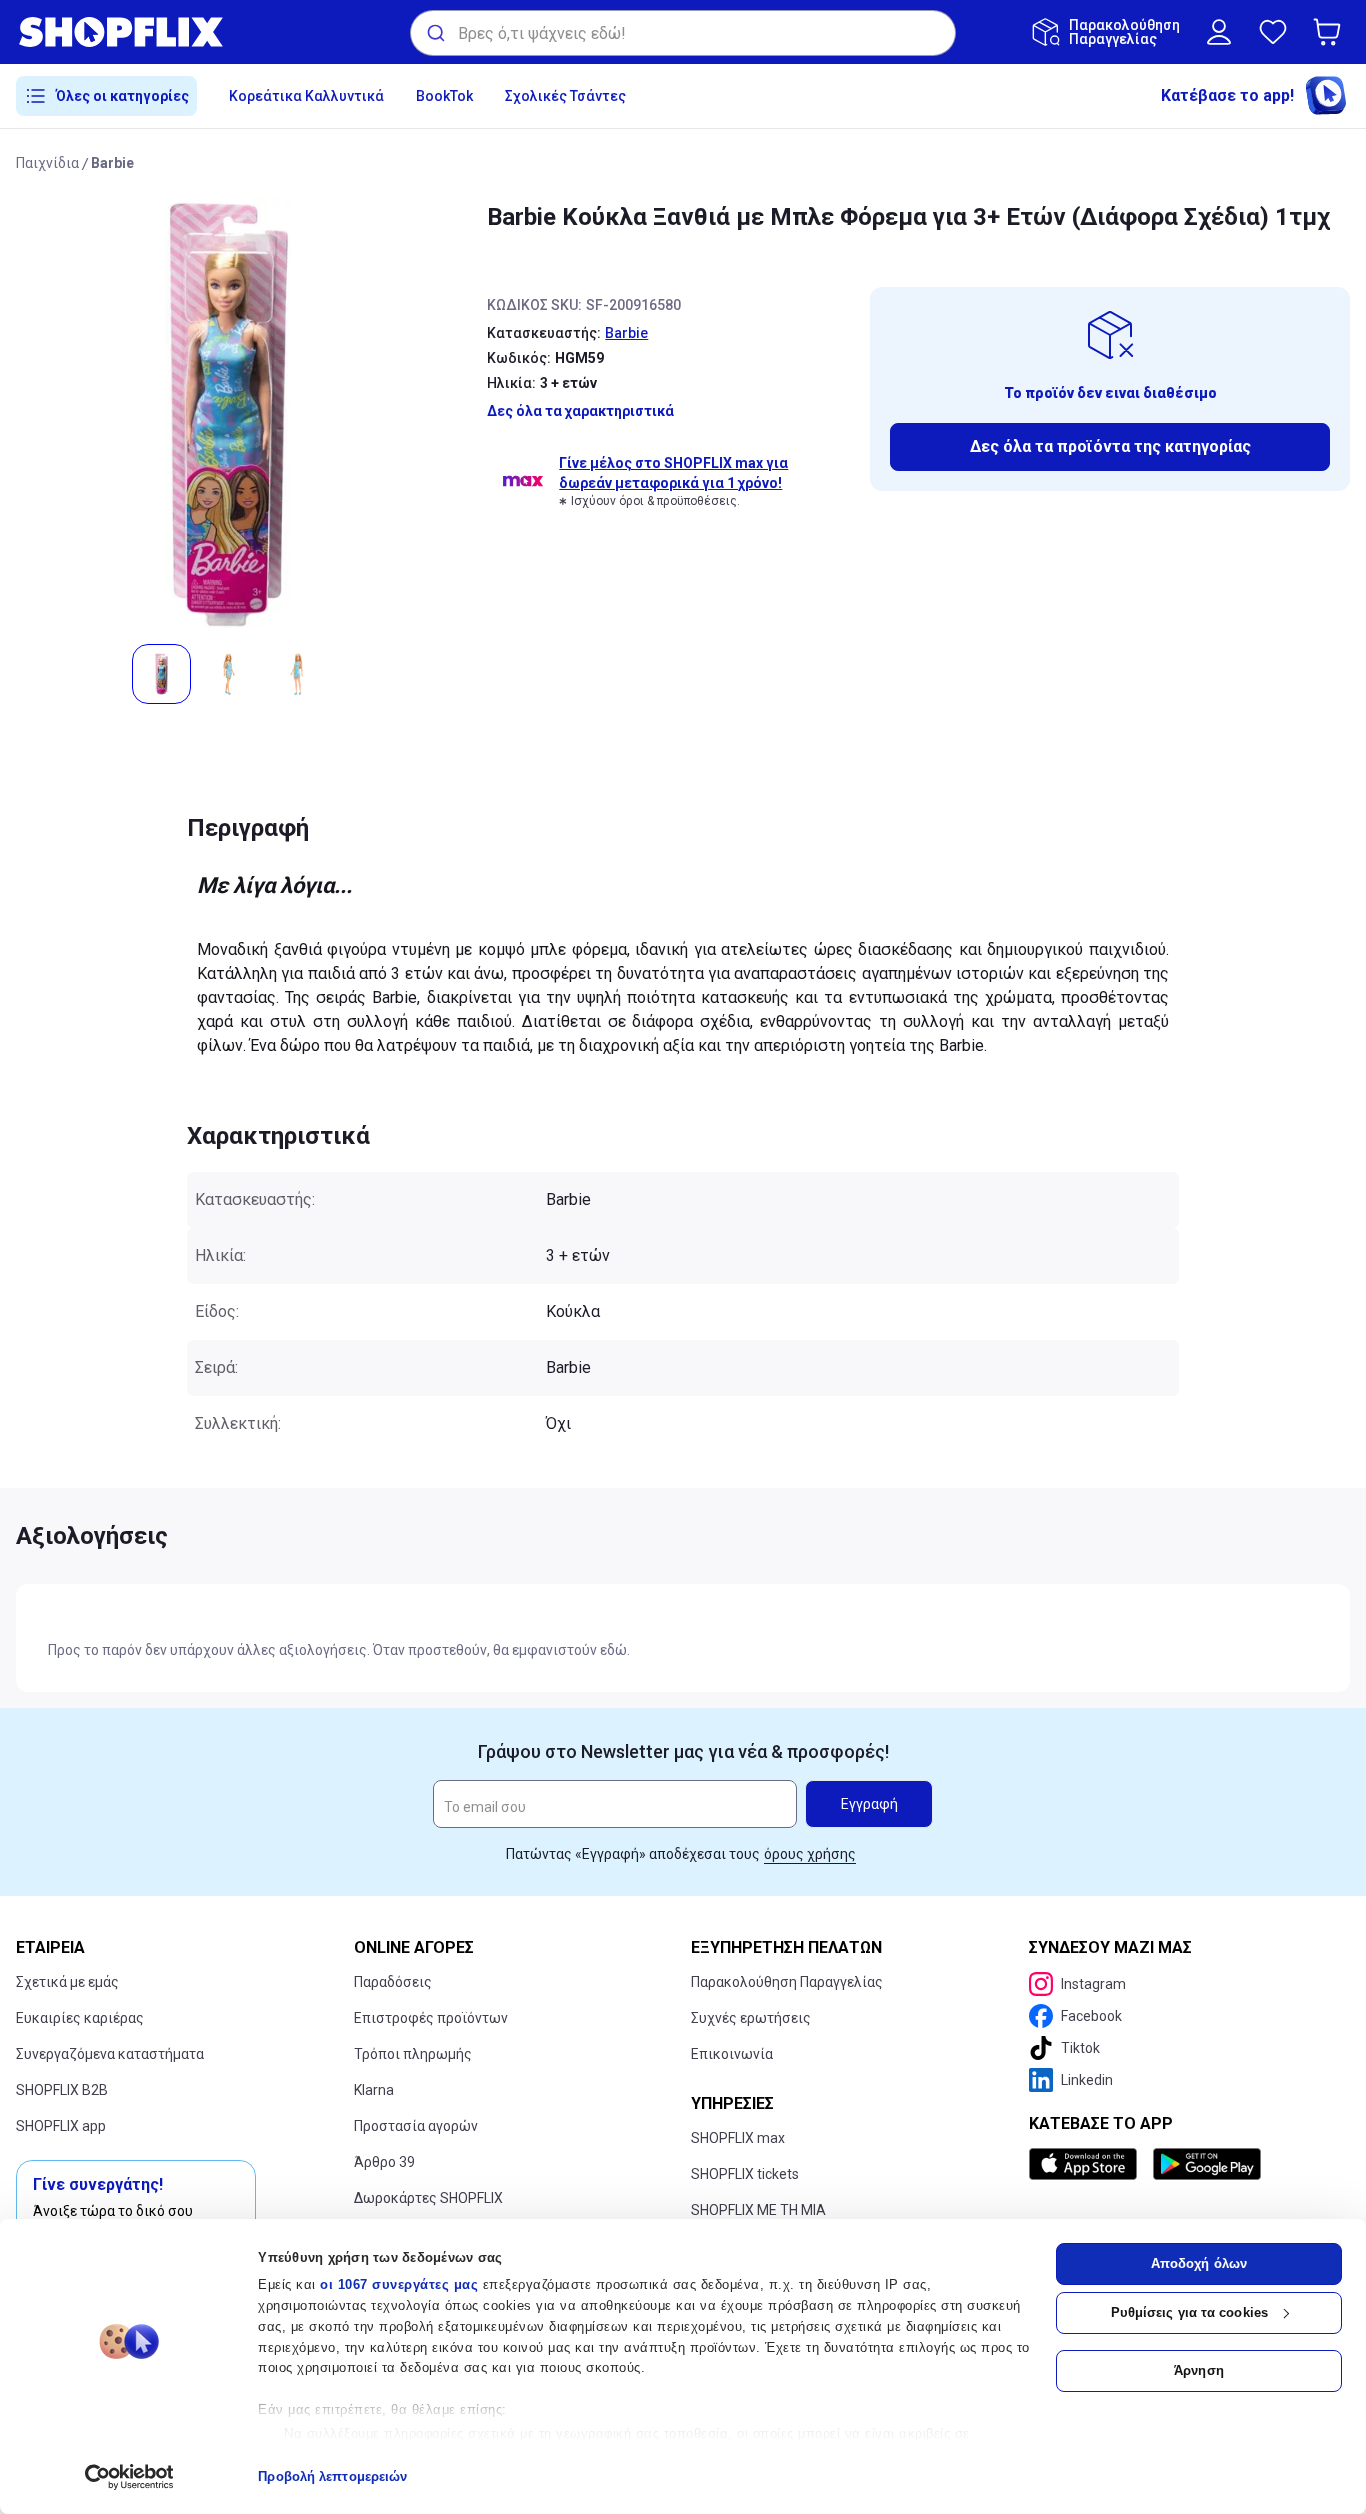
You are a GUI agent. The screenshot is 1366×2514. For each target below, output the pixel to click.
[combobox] (683, 33)
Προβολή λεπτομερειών (332, 2476)
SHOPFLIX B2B (62, 2090)
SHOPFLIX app (61, 2126)
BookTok (444, 96)
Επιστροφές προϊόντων (431, 2018)
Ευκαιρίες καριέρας (80, 2018)
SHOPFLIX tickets (745, 2174)
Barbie (112, 163)
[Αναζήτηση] (434, 33)
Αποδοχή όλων (1199, 2263)
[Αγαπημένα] (1273, 32)
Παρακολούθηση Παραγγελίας (787, 1982)
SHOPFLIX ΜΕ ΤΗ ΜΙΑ (758, 2210)
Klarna (374, 2090)
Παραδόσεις (393, 1982)
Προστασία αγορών (416, 2126)
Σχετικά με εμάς (67, 1982)
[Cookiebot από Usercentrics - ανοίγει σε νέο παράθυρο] (129, 2477)
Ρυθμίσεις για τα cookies (1189, 2312)
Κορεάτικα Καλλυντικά (306, 96)
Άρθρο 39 (384, 2162)
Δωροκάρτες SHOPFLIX (428, 2198)
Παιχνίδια (47, 163)
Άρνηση (1199, 2370)
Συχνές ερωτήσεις (751, 2018)
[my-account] (1219, 32)
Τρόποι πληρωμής (413, 2054)
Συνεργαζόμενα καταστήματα (110, 2054)
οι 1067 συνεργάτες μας (399, 2284)
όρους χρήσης (810, 1854)
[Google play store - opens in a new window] (1207, 2164)
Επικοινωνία (732, 2054)
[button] (1331, 32)
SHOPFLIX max (738, 2138)
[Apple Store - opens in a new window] (1087, 2164)
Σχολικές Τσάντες (565, 96)
